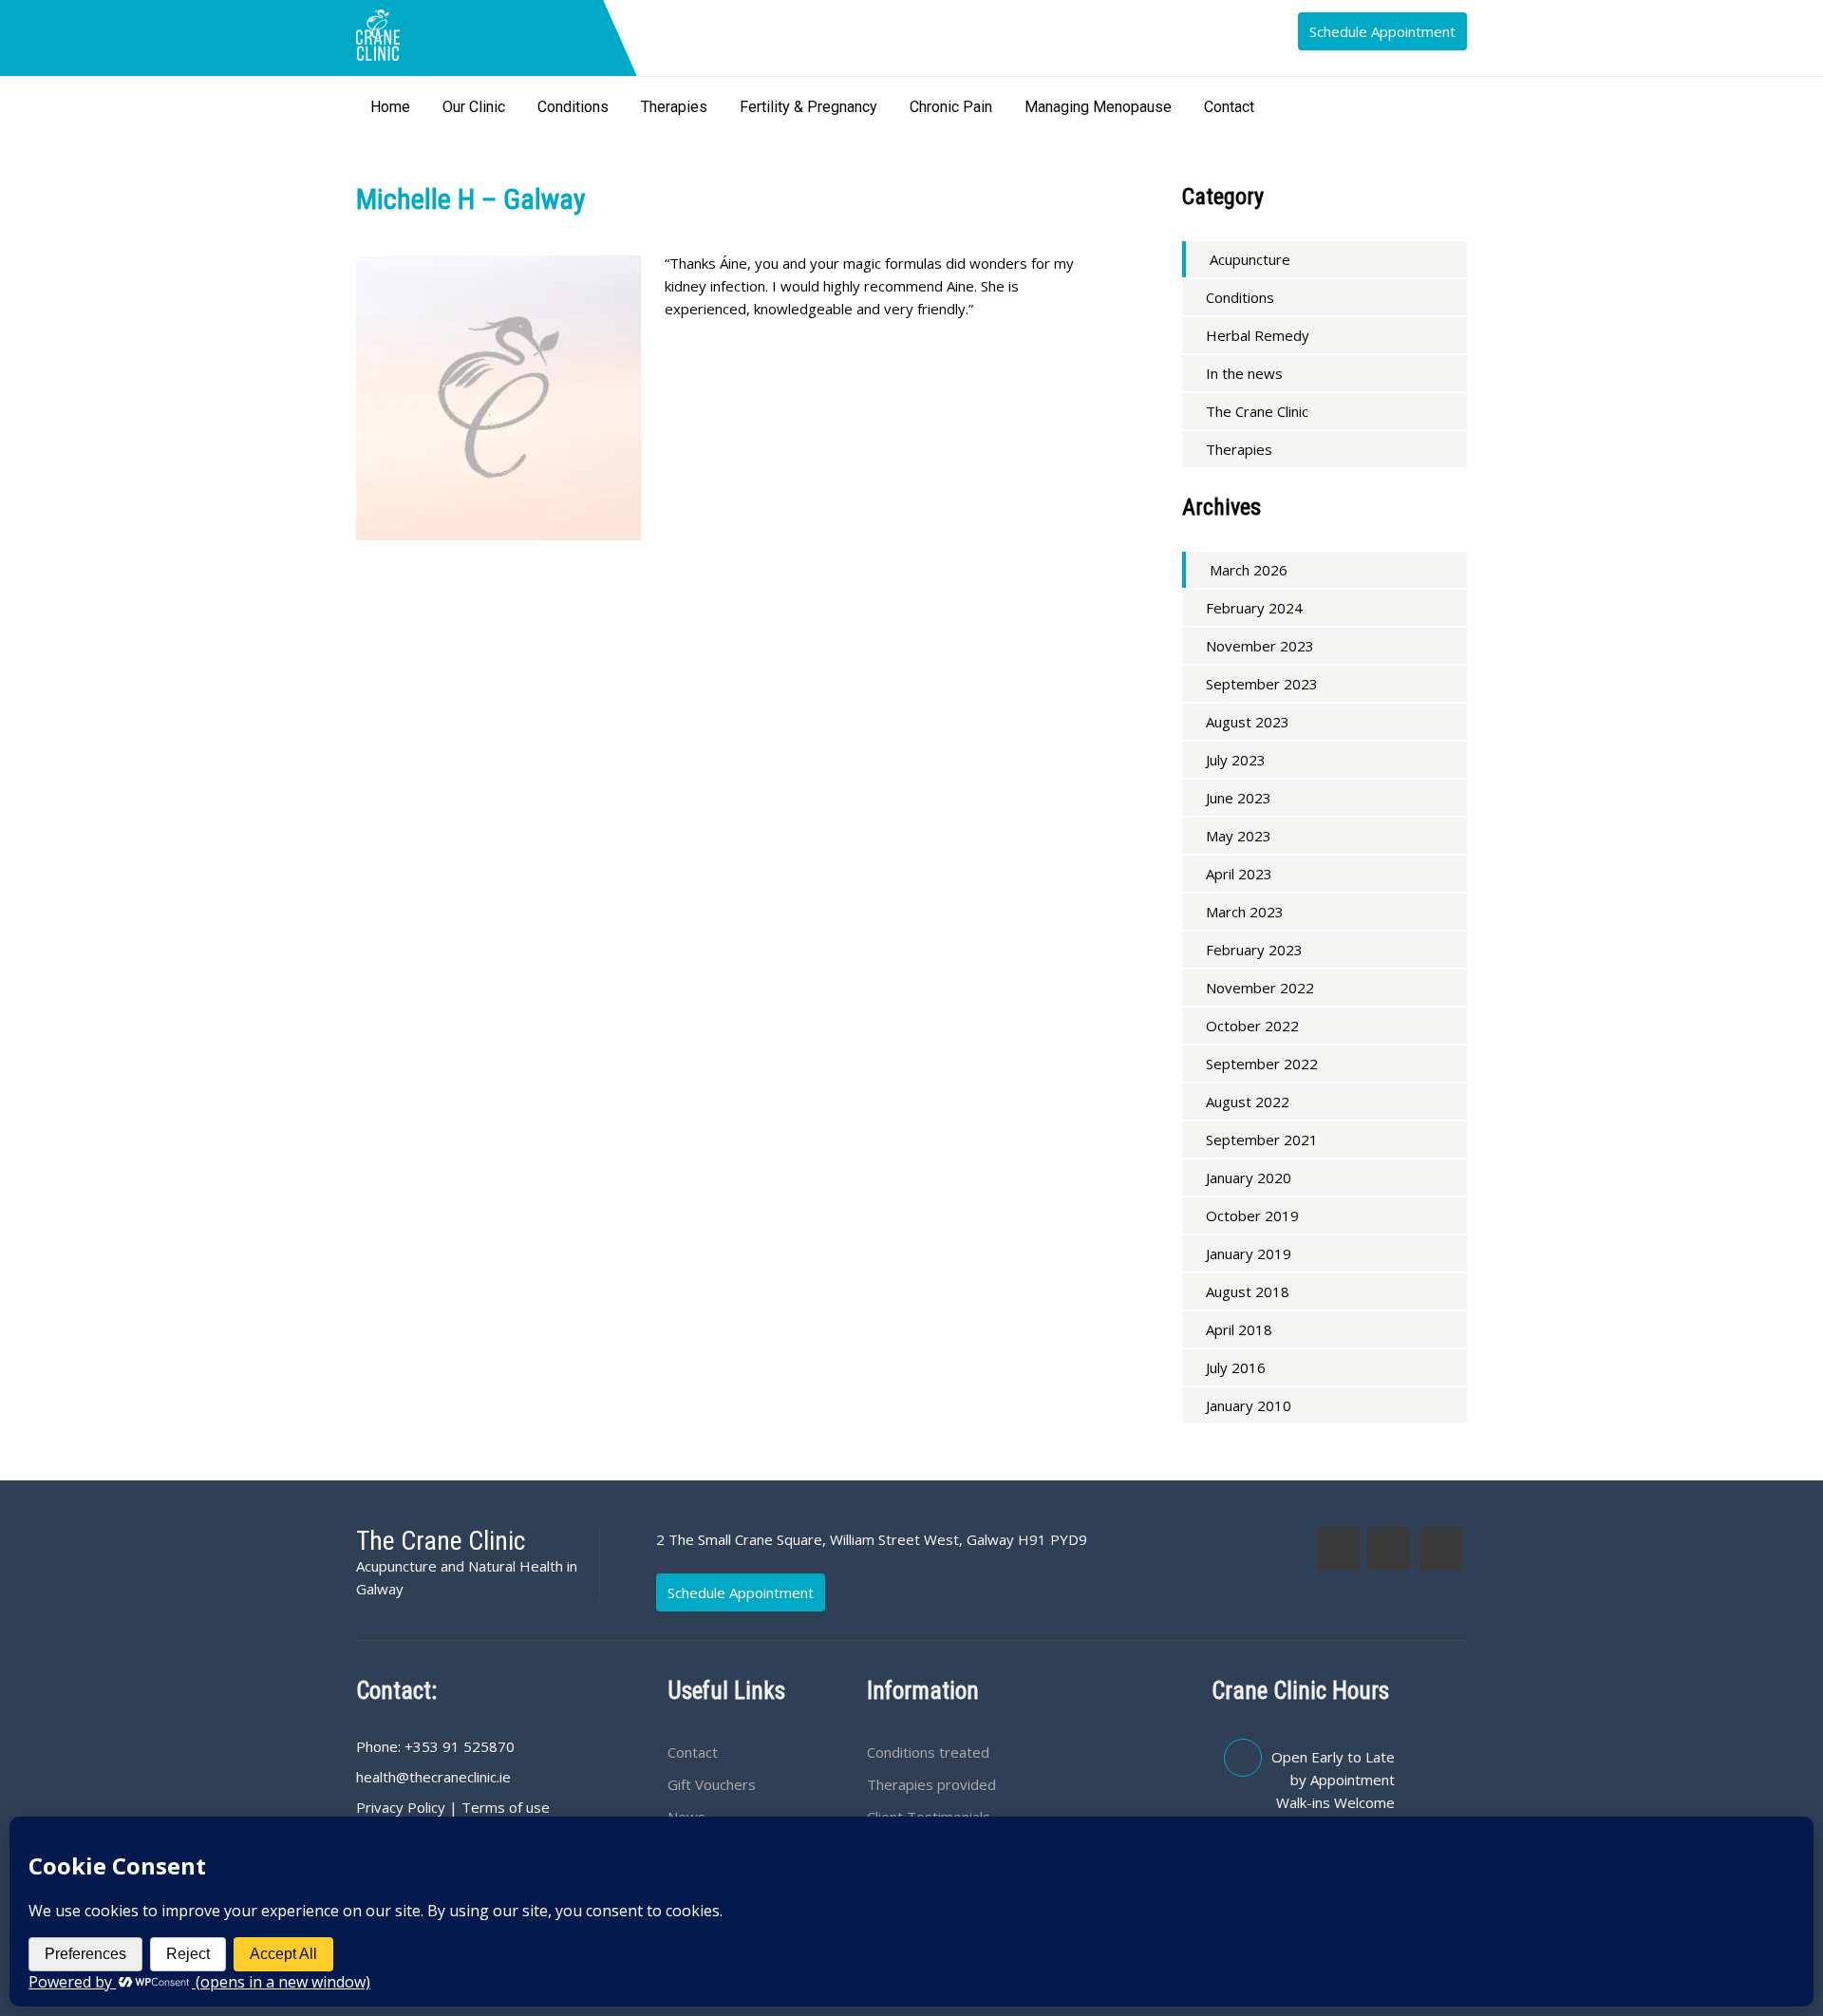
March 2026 (1249, 570)
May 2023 (1239, 836)
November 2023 (1260, 646)
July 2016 (1236, 1367)
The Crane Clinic (1257, 411)
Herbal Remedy (1258, 335)
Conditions (573, 107)
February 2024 (1254, 608)
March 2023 (1245, 912)
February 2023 (1254, 950)
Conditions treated (928, 1752)
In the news (1244, 373)
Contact (1229, 107)
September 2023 (1262, 684)
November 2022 (1260, 988)
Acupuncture (1250, 259)
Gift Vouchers (712, 1784)
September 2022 (1262, 1064)
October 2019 (1252, 1215)
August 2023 (1248, 722)
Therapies (674, 107)
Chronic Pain (951, 107)
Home (390, 107)
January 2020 (1249, 1178)
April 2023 (1239, 874)
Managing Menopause (1098, 107)
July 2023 (1236, 760)
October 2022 (1252, 1026)
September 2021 (1262, 1140)
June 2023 (1239, 798)
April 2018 (1239, 1329)
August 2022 (1248, 1102)
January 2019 (1249, 1253)
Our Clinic (474, 107)
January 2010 (1249, 1405)
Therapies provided (931, 1784)
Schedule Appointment (1382, 31)
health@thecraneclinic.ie (433, 1777)
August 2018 (1248, 1291)
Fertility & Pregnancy (808, 107)
